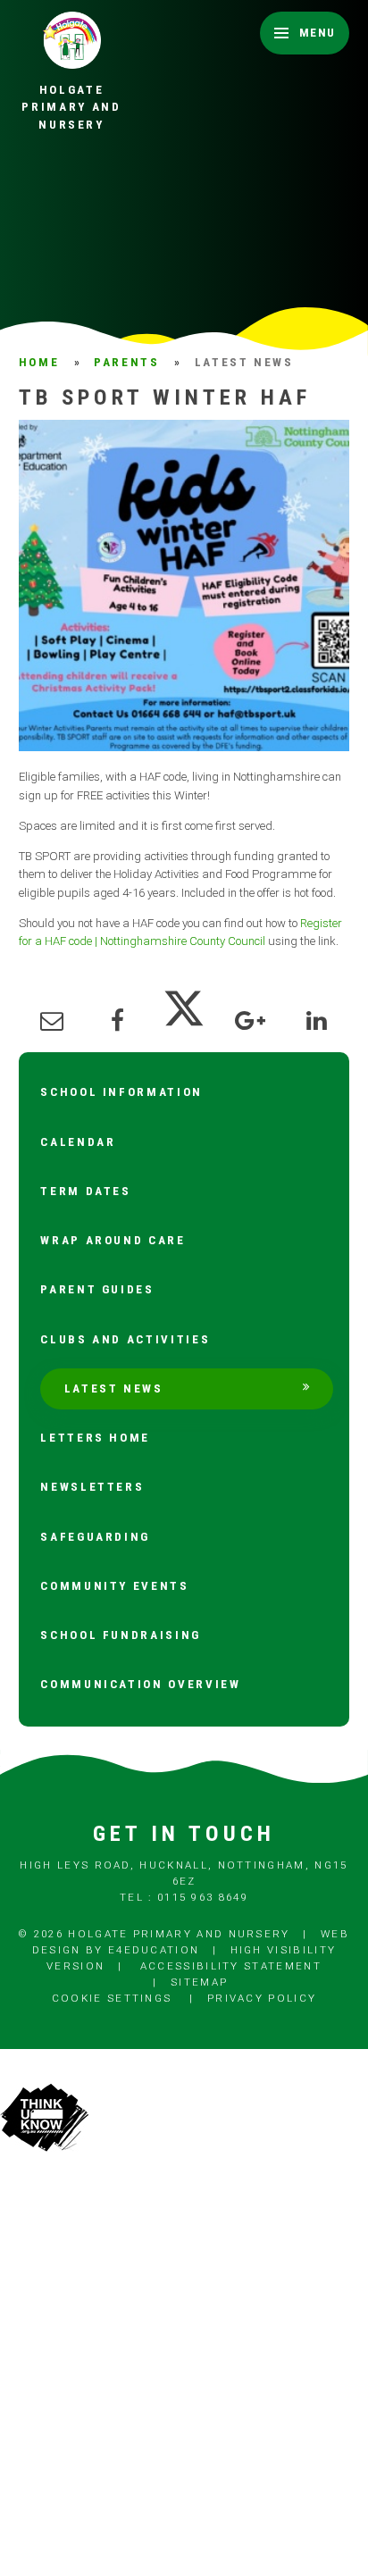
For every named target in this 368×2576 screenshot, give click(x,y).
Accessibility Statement (231, 1966)
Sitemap (199, 1982)
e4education (154, 1950)
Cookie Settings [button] (112, 1998)
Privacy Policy (262, 1998)
